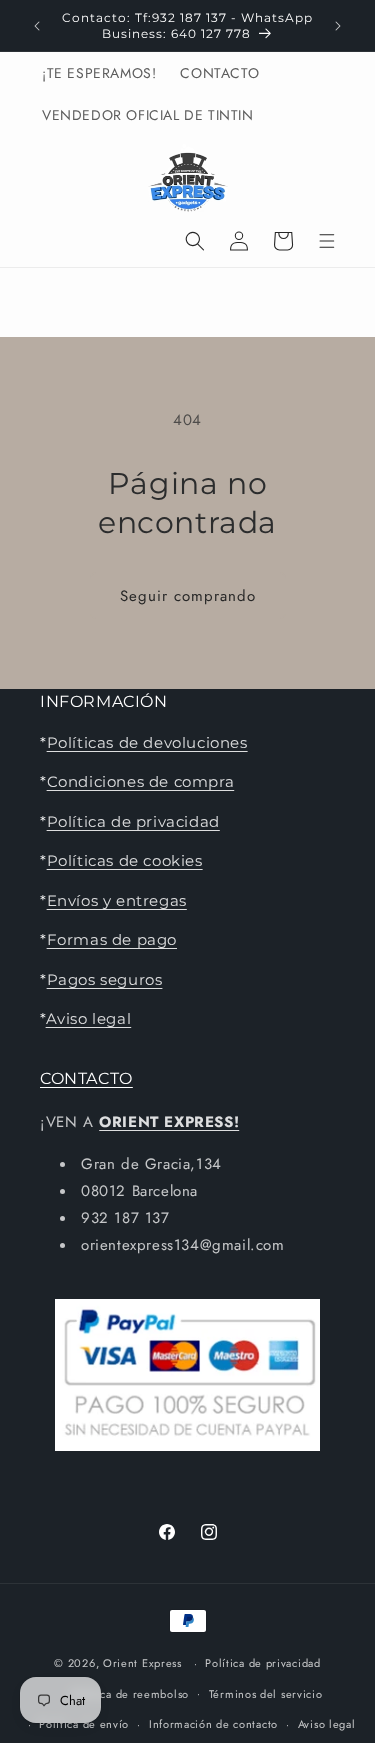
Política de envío (84, 1724)
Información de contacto (213, 1724)
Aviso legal (89, 1018)
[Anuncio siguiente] (338, 26)
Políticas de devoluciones (147, 742)
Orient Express (142, 1663)
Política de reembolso (130, 1694)
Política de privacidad (133, 821)
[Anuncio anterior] (37, 26)
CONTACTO (86, 1078)
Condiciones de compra (141, 781)
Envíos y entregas (117, 900)
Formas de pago (112, 939)
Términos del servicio (266, 1694)
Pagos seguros (105, 979)
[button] (195, 241)
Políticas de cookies (125, 860)
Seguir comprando (188, 596)
